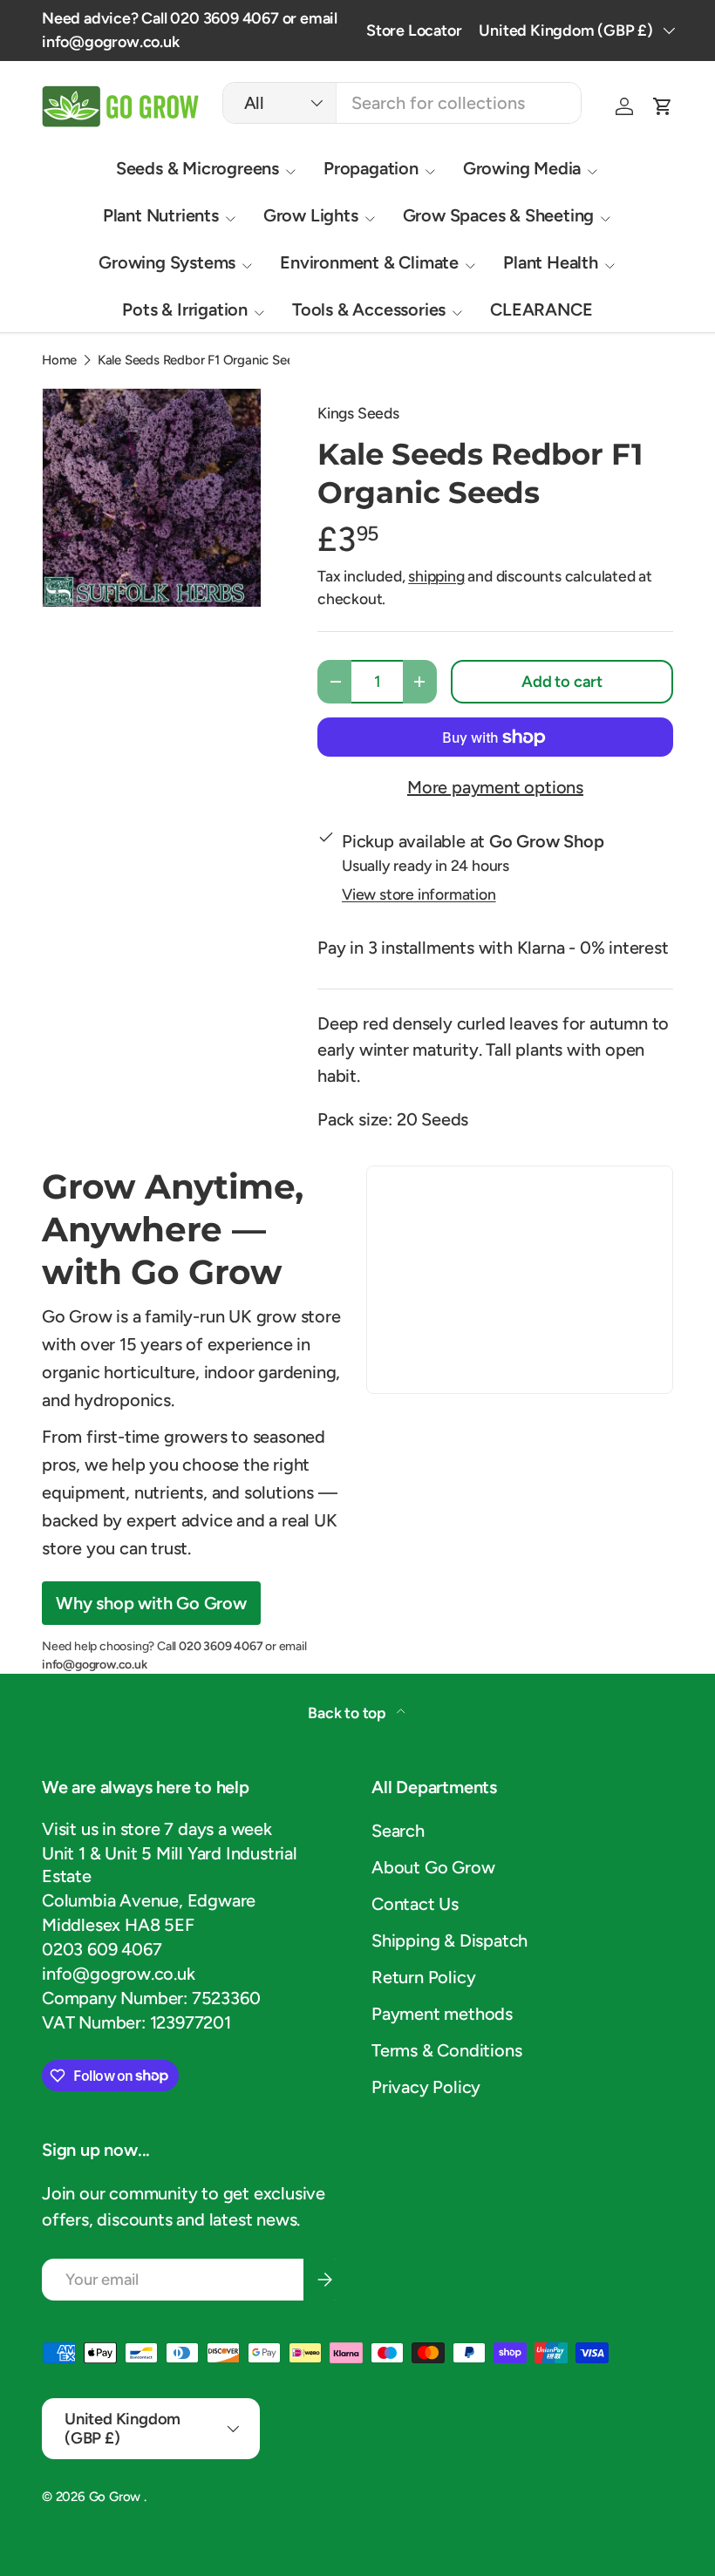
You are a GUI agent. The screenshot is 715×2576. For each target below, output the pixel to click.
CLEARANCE (541, 309)
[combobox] (402, 103)
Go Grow (116, 2497)
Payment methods (442, 2014)
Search (398, 1831)
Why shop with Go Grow (151, 1603)
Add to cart (562, 682)
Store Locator (414, 31)
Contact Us (415, 1904)
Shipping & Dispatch (449, 1940)
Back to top (349, 1713)
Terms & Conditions (446, 2050)
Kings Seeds (358, 413)
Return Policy (423, 1977)
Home (59, 360)
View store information (419, 894)
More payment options (495, 787)
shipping (436, 576)
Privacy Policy (426, 2087)
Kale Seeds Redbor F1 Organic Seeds (202, 360)
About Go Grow (433, 1867)
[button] (663, 106)
